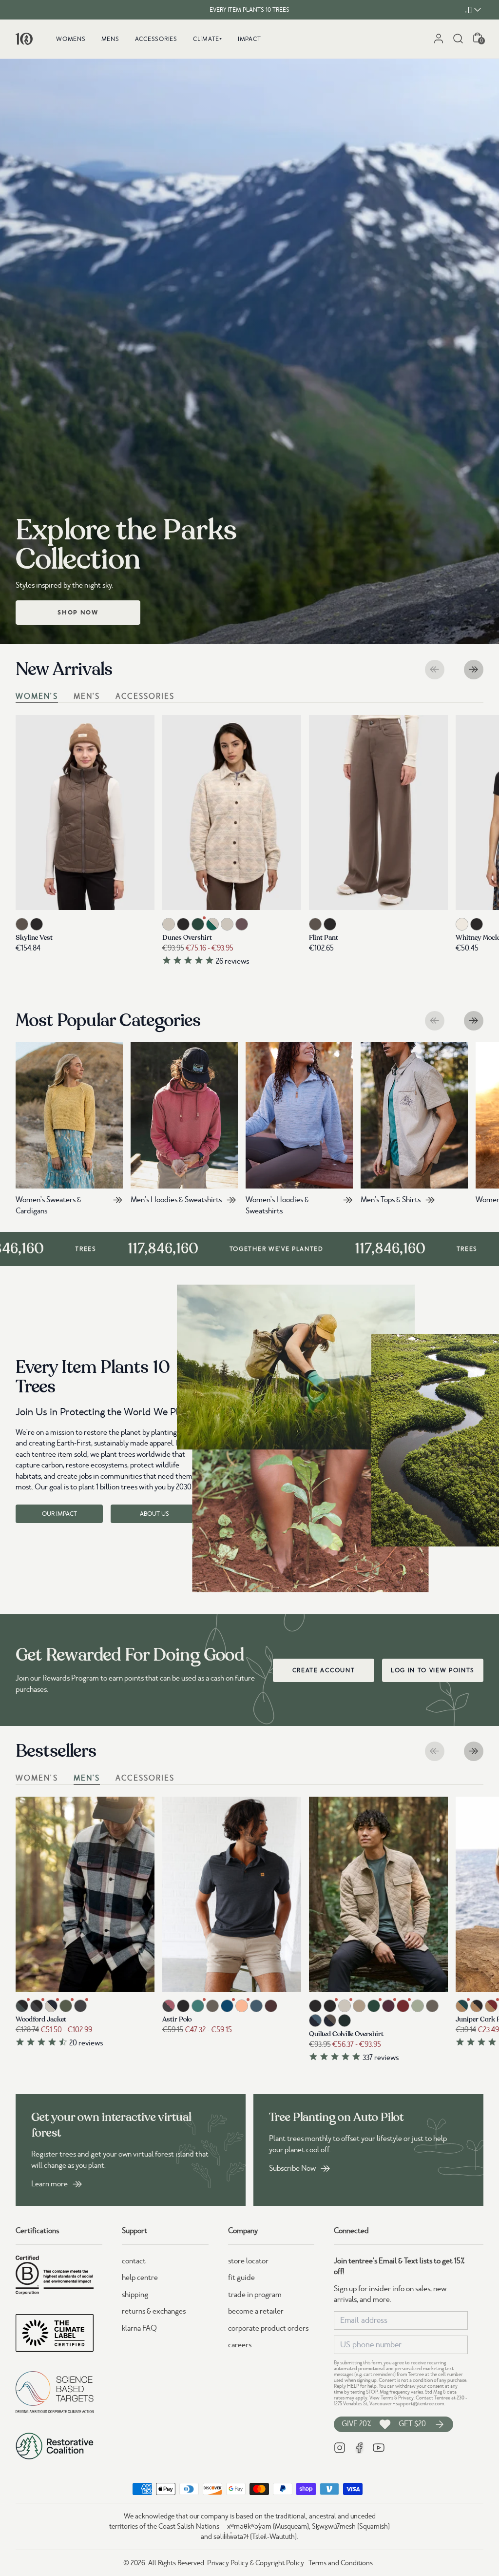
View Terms (381, 2398)
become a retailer (256, 2311)
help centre (140, 2278)
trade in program (255, 2295)
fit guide (241, 2278)
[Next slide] (474, 670)
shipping (135, 2295)
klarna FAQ (139, 2328)
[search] (458, 39)
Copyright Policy (280, 2563)
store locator (248, 2261)
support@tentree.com (420, 2404)
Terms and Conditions (341, 2563)
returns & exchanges (154, 2311)
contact (134, 2261)
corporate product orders (268, 2328)
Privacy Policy (228, 2563)
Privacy (406, 2398)
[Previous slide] (435, 670)
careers (240, 2345)
